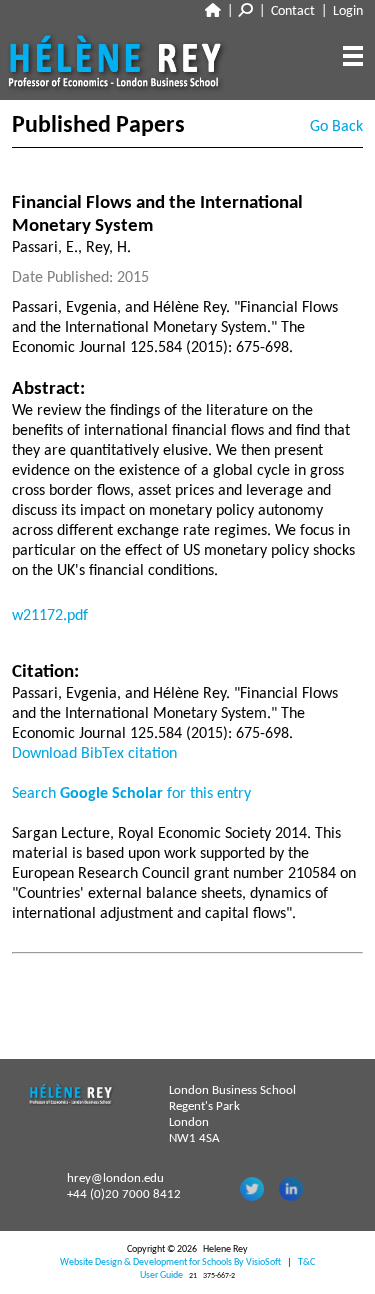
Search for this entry (131, 794)
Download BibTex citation (94, 754)
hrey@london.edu (115, 1178)
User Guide (161, 1275)
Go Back (336, 127)
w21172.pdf (50, 616)
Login (348, 11)
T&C (306, 1262)
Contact (293, 11)
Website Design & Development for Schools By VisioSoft (170, 1262)
